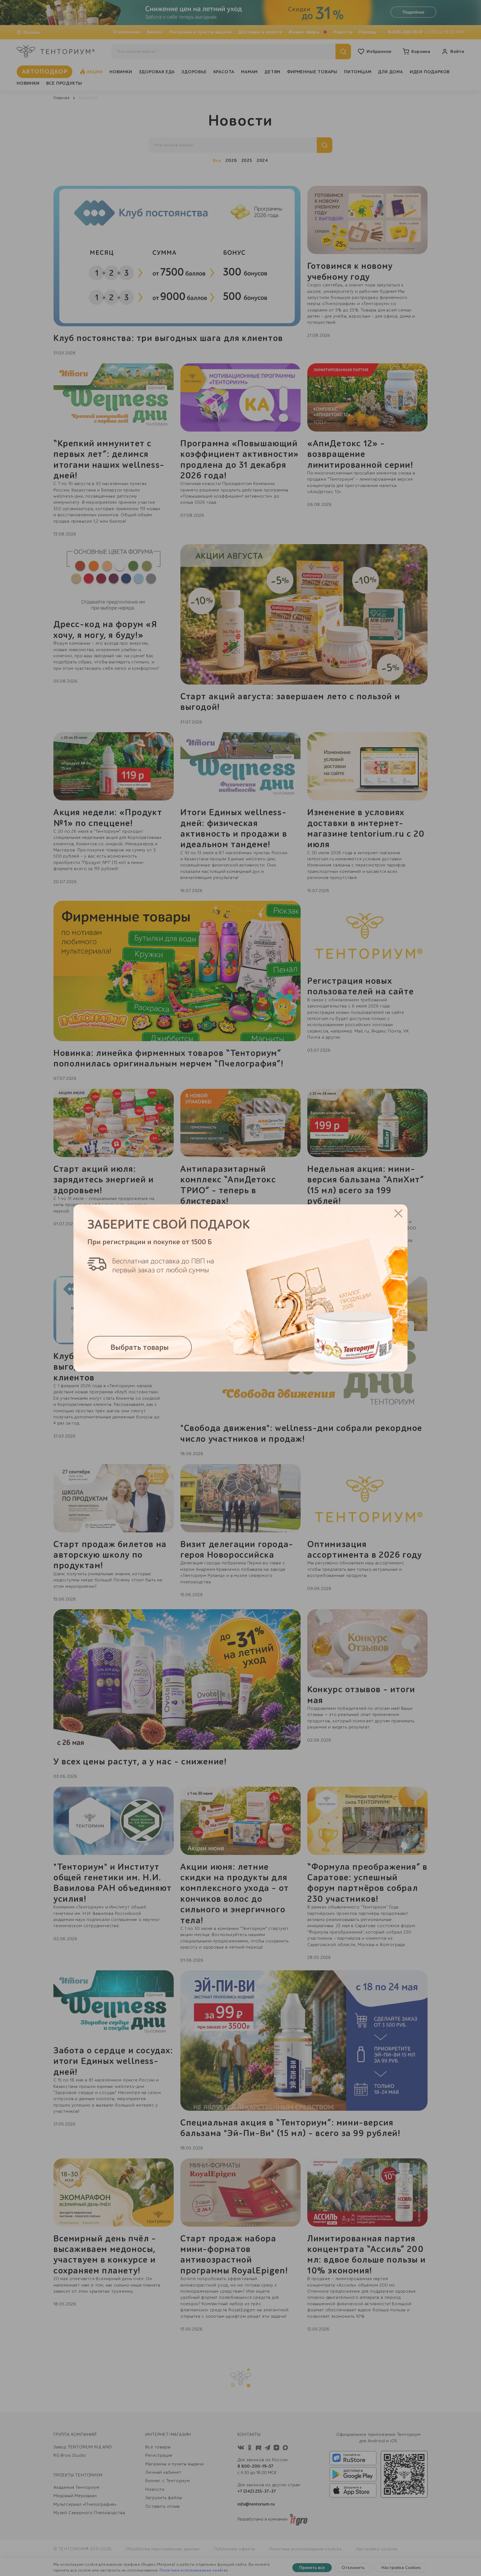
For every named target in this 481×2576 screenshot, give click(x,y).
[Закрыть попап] (398, 1213)
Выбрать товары (140, 1347)
